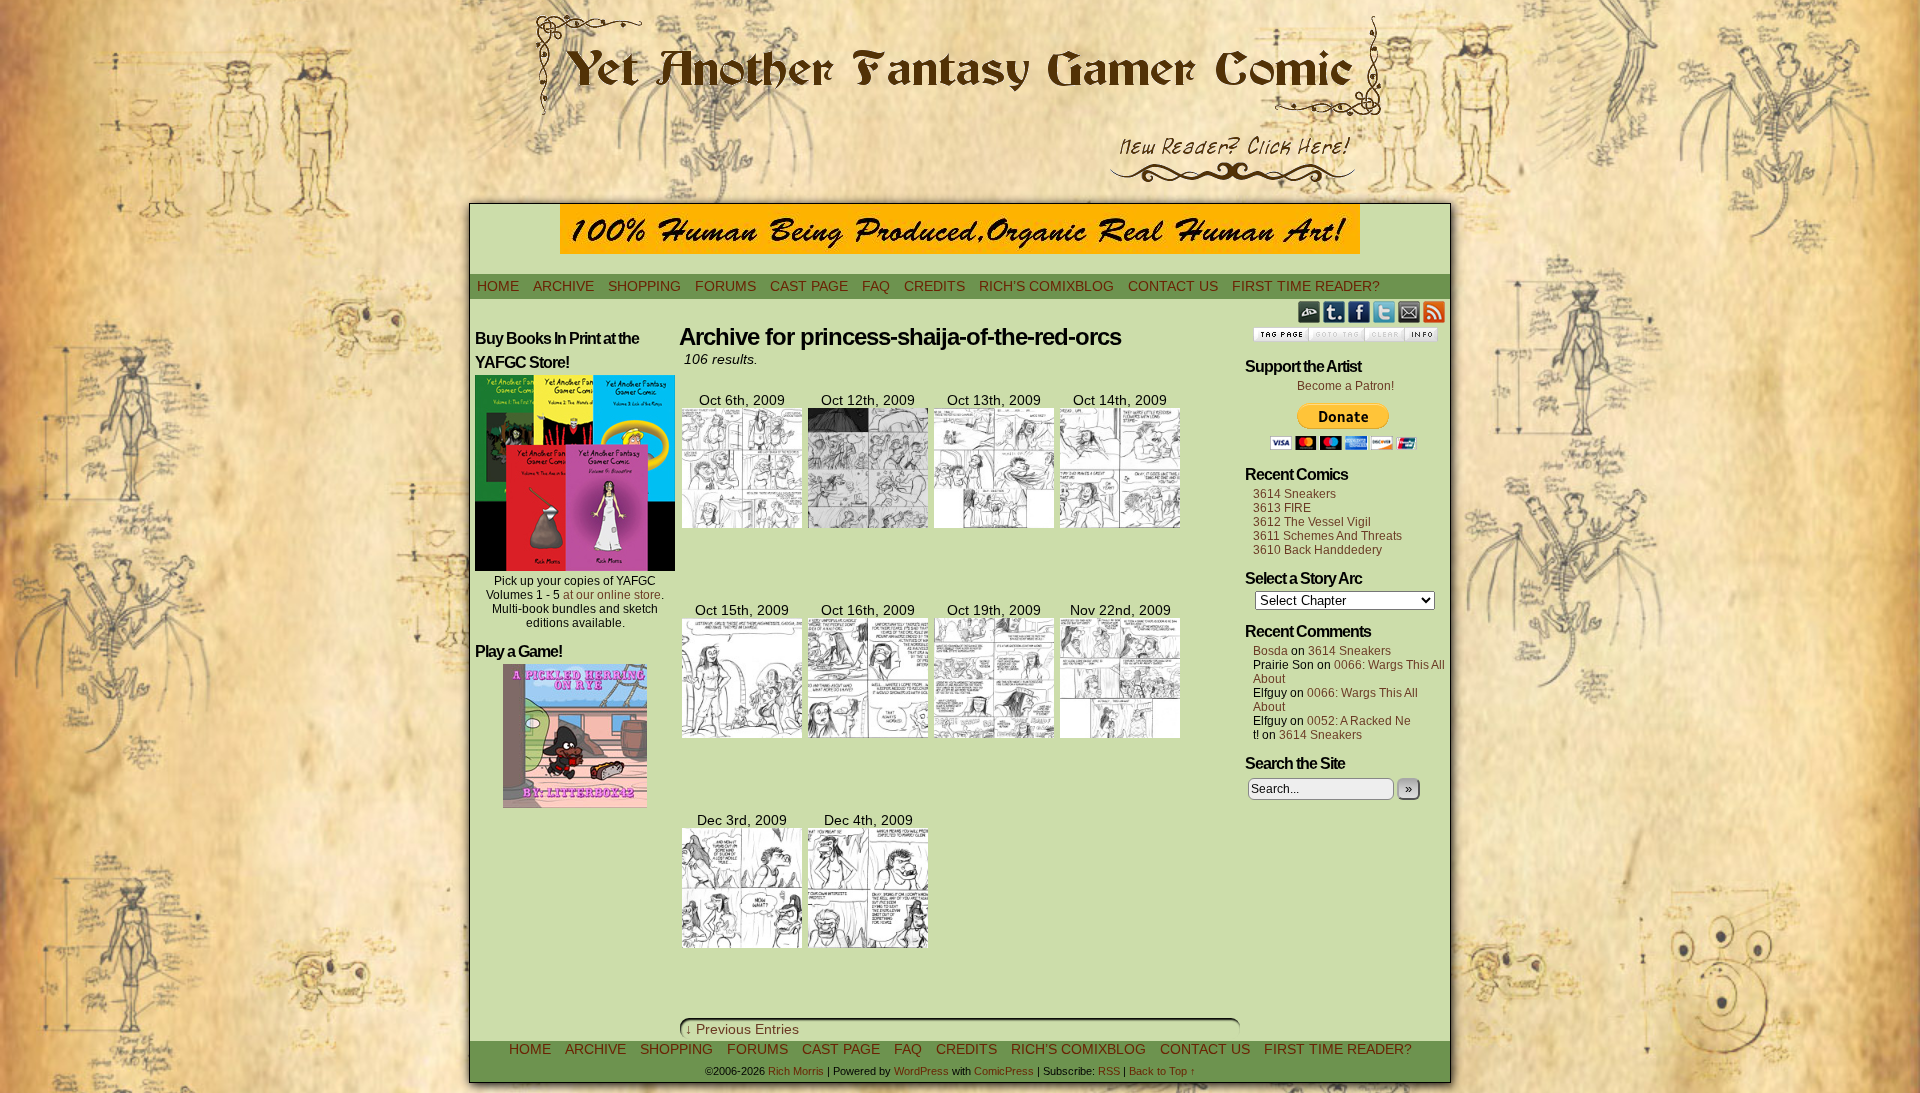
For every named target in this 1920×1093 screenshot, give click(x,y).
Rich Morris (796, 1071)
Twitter (1384, 311)
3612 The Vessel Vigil (1312, 522)
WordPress (921, 1071)
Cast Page (809, 286)
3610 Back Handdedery (1317, 550)
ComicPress (1004, 1071)
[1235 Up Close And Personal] (1120, 523)
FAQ (876, 286)
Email (1409, 311)
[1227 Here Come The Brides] (742, 523)
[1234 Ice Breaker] (994, 523)
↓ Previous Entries (742, 1029)
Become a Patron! (1345, 386)
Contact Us (1173, 286)
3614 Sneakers (1294, 494)
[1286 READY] (868, 943)
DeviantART (1309, 311)
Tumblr (1334, 311)
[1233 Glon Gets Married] (868, 523)
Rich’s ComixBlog (1046, 286)
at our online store (612, 595)
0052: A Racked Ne (1359, 721)
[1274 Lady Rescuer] (1120, 733)
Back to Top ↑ (1162, 1071)
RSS (1434, 311)
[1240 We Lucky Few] (994, 733)
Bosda (1270, 651)
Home (498, 286)
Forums (725, 286)
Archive (563, 286)
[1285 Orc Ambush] (742, 943)
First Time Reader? (1306, 286)
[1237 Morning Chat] (868, 733)
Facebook (1359, 311)
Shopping (644, 286)
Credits (934, 286)
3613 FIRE (1282, 508)
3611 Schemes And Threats (1327, 536)
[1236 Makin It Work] (742, 733)
